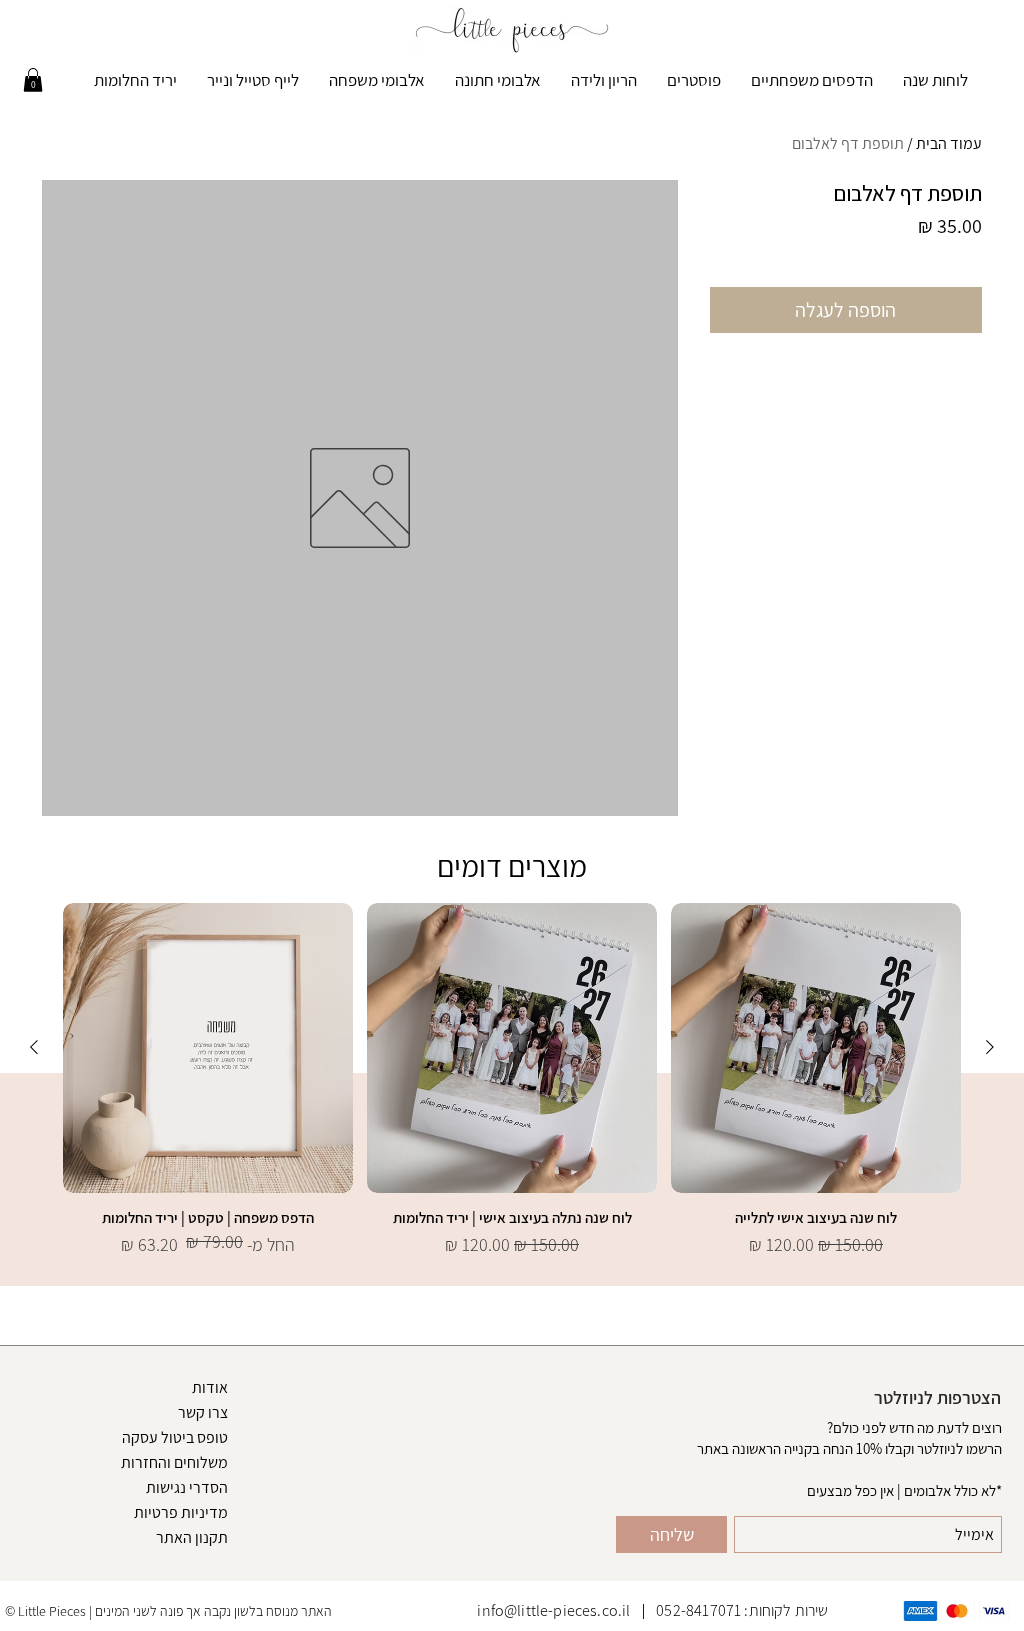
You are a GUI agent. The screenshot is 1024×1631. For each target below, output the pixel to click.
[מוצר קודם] (990, 1047)
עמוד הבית (949, 143)
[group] (512, 1080)
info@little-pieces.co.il (553, 1610)
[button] (33, 80)
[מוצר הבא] (34, 1047)
